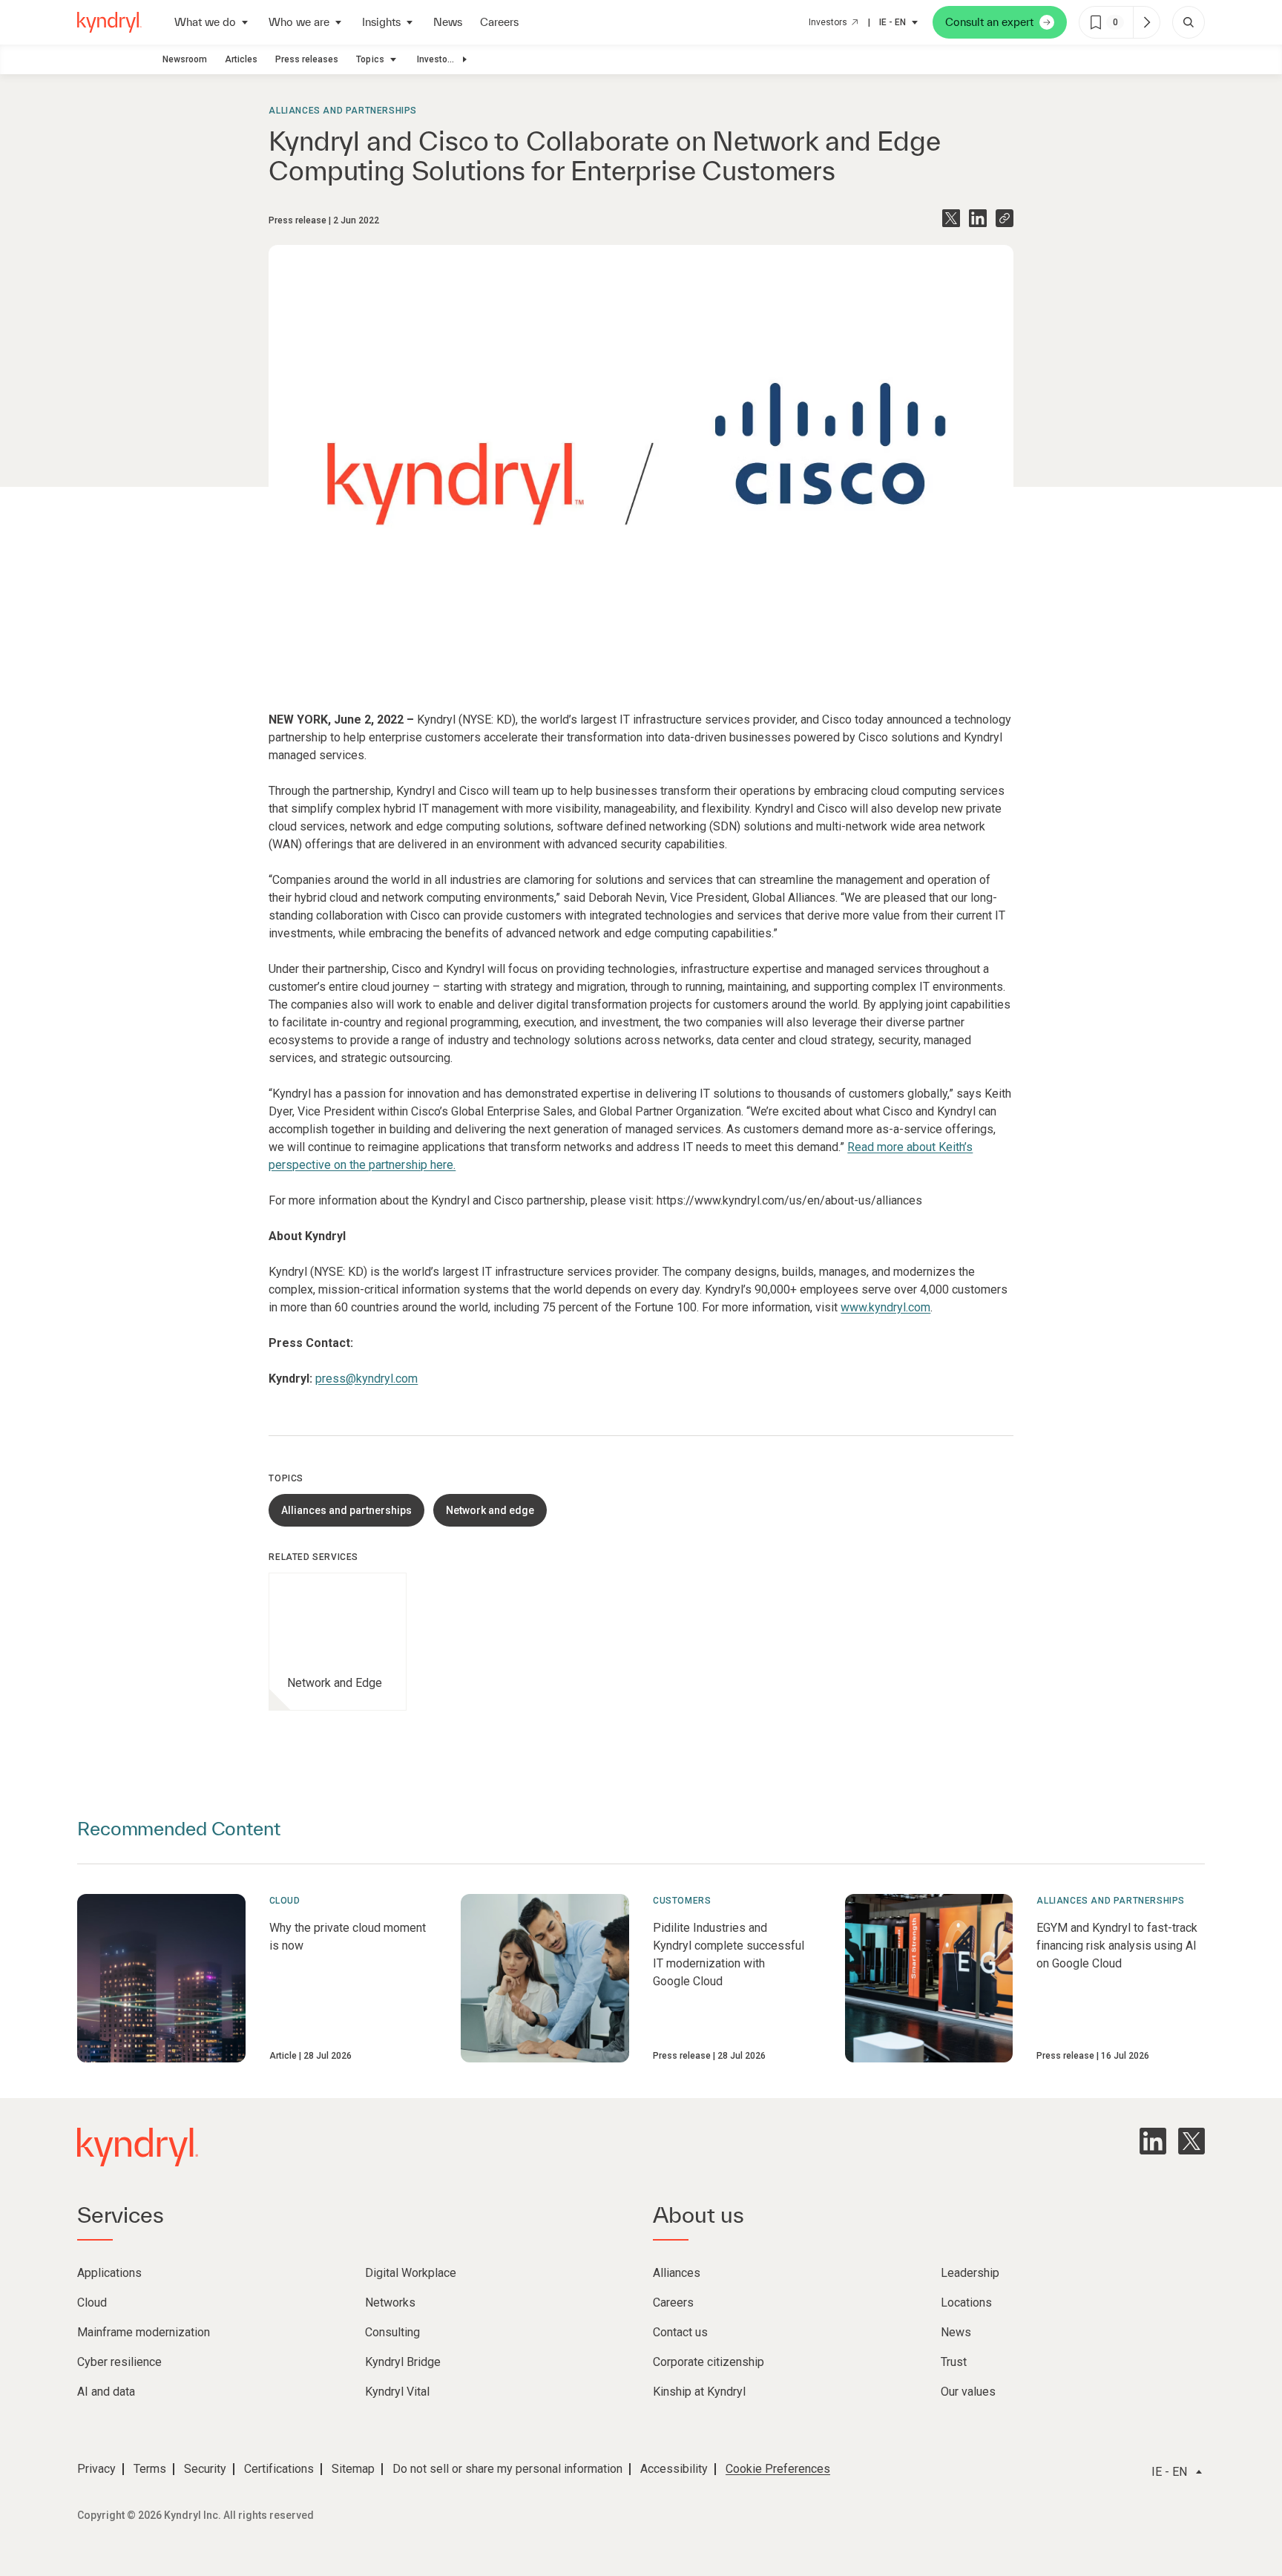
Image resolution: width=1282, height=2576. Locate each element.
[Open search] (1189, 22)
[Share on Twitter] (951, 218)
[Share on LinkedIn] (978, 218)
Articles (241, 59)
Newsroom (185, 59)
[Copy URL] (1005, 218)
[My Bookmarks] (1146, 22)
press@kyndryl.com (366, 1379)
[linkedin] (1153, 2141)
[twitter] (1191, 2141)
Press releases (307, 59)
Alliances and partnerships (343, 111)
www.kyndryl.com (885, 1307)
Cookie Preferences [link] (778, 2469)
